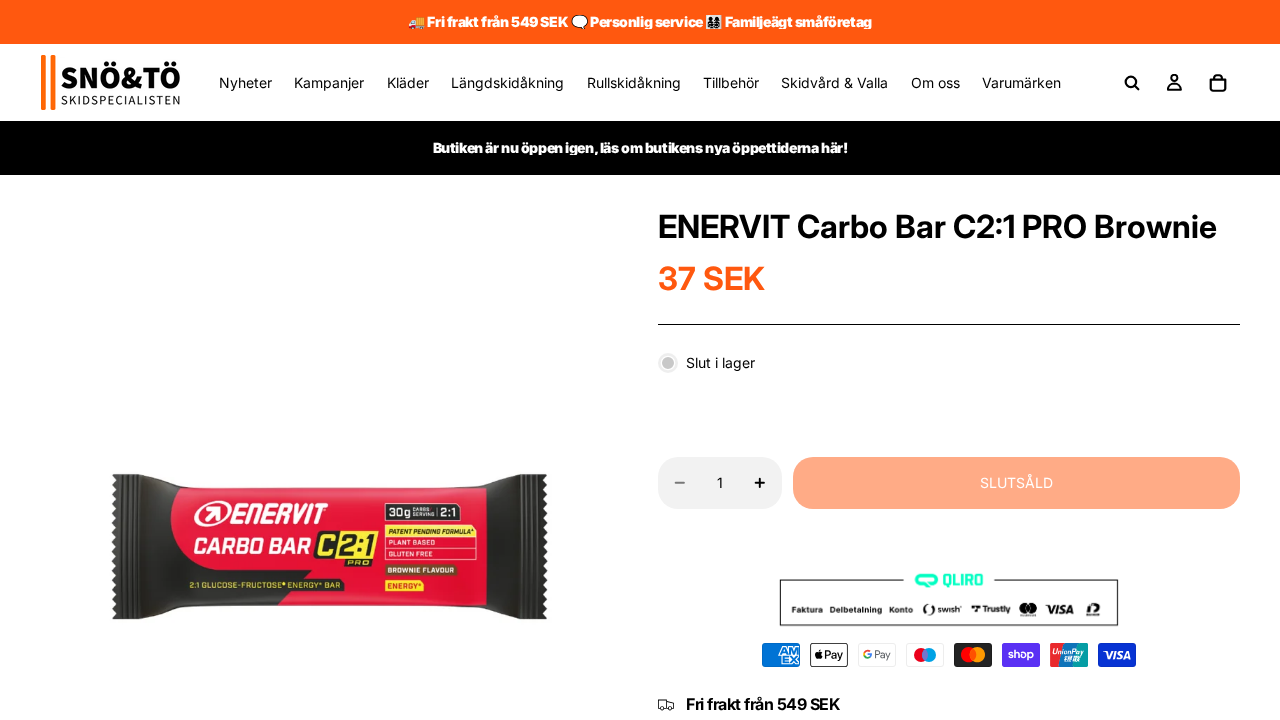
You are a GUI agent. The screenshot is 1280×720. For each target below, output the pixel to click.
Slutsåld (1016, 482)
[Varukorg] (1218, 83)
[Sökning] (1132, 83)
